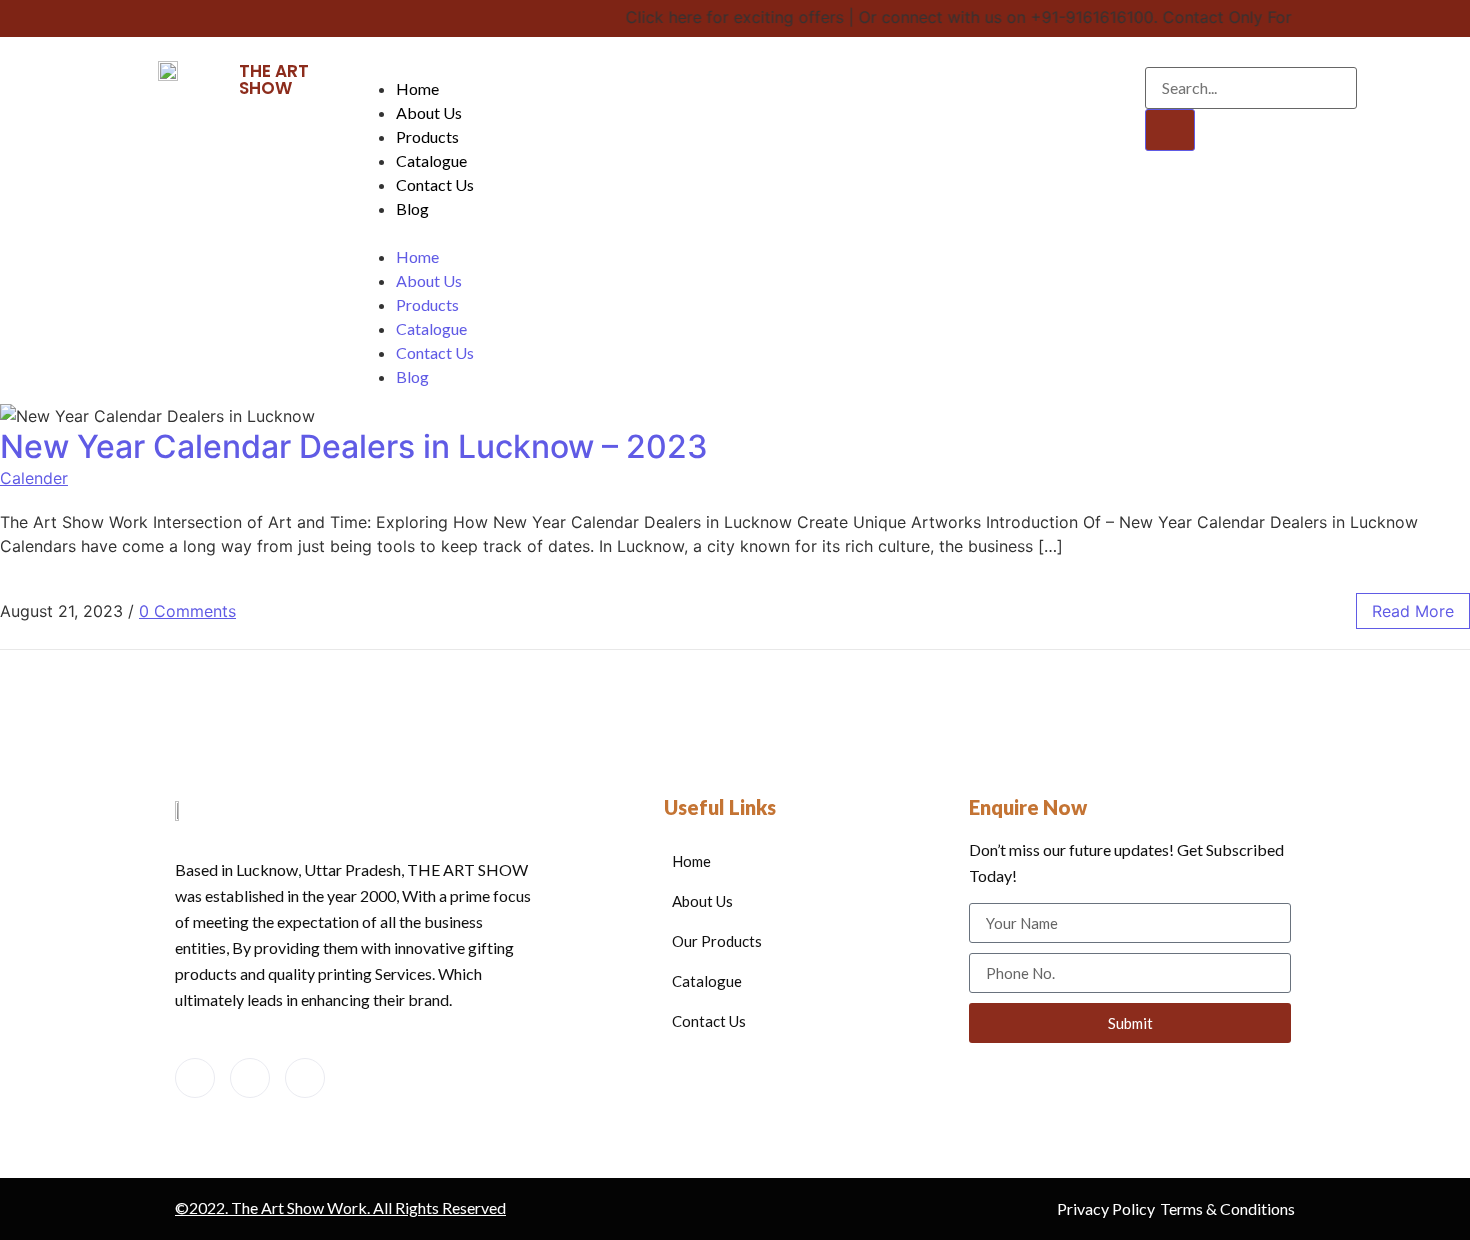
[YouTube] (250, 1078)
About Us (429, 112)
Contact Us (435, 184)
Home (417, 88)
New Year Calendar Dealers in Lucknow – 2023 (354, 446)
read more (1413, 611)
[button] (730, 233)
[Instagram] (305, 1078)
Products (427, 136)
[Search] (1170, 130)
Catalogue (431, 160)
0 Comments (187, 611)
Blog (412, 208)
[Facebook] (195, 1078)
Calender (34, 478)
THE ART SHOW (274, 79)
